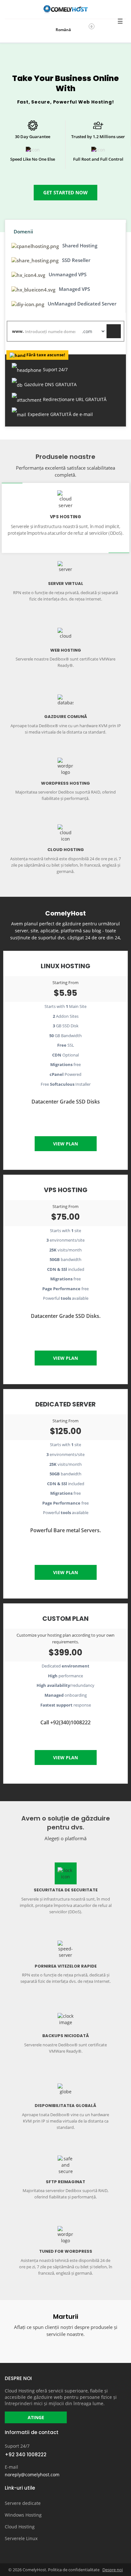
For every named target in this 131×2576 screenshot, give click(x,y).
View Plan (65, 1144)
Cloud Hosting (20, 2527)
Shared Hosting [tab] (79, 245)
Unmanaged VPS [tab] (67, 274)
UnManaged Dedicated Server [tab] (81, 304)
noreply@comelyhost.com (32, 2475)
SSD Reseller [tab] (76, 260)
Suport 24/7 (17, 2446)
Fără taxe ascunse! (46, 355)
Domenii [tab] (23, 231)
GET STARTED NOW (65, 192)
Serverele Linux (21, 2538)
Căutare (114, 331)
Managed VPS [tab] (74, 289)
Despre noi (113, 2570)
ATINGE (36, 2417)
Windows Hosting (23, 2515)
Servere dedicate (23, 2503)
